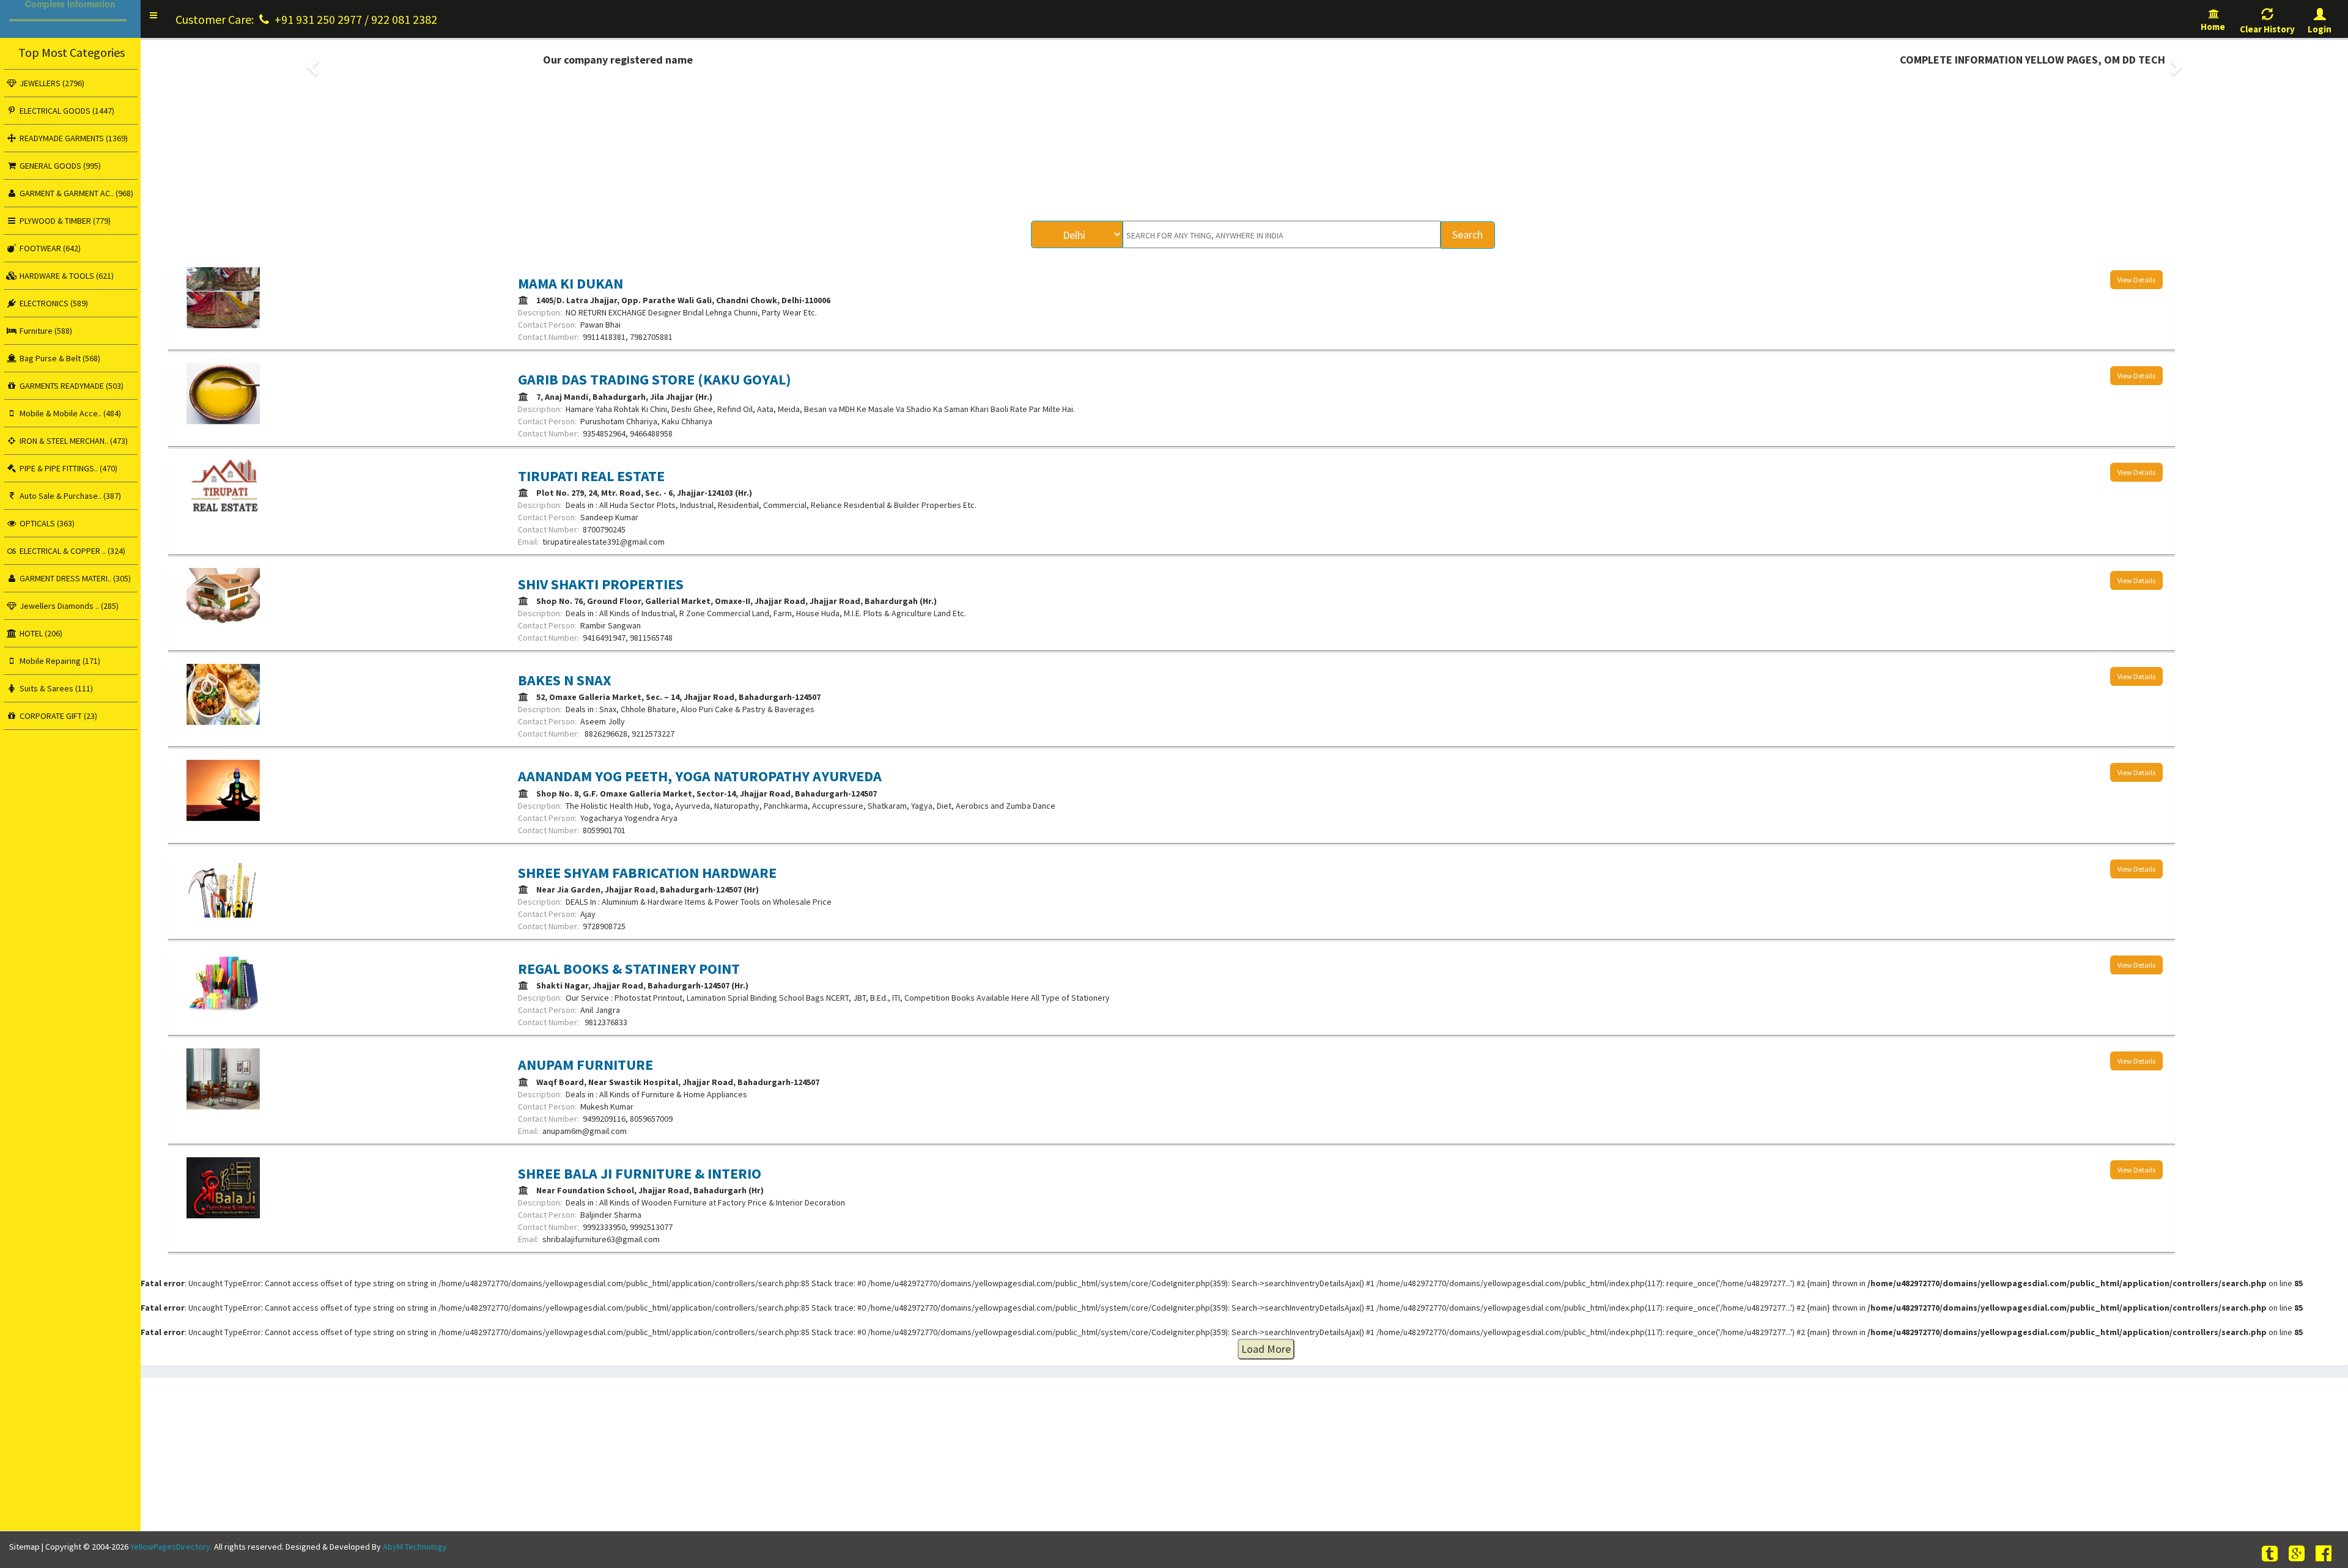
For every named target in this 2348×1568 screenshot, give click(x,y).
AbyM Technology (415, 1547)
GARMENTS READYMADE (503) (71, 386)
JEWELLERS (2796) (51, 83)
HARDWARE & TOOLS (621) (66, 276)
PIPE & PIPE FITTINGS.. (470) (68, 468)
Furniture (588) (45, 331)
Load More (1266, 1349)
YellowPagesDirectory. (171, 1547)
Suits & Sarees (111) (55, 688)
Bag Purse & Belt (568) (59, 358)
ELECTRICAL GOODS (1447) (66, 111)
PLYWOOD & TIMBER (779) (64, 221)
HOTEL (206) (40, 633)
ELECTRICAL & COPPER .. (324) (72, 551)
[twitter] (2272, 1554)
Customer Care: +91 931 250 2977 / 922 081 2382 (306, 19)
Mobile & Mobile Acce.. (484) (69, 413)
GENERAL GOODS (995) (59, 166)
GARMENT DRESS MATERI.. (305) (74, 578)
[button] (153, 15)
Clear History (2267, 29)
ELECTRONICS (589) (53, 303)
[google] (2298, 1554)
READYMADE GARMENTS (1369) (73, 138)
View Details (2136, 280)
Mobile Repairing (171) (59, 661)
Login (2320, 29)
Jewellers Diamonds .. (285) (68, 606)
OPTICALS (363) (46, 523)
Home (2214, 27)
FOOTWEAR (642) (49, 248)
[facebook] (2325, 1554)
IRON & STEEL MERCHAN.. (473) (73, 441)
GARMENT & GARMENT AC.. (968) (76, 193)
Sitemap (24, 1547)
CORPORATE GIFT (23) (57, 716)
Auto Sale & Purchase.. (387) (69, 496)
